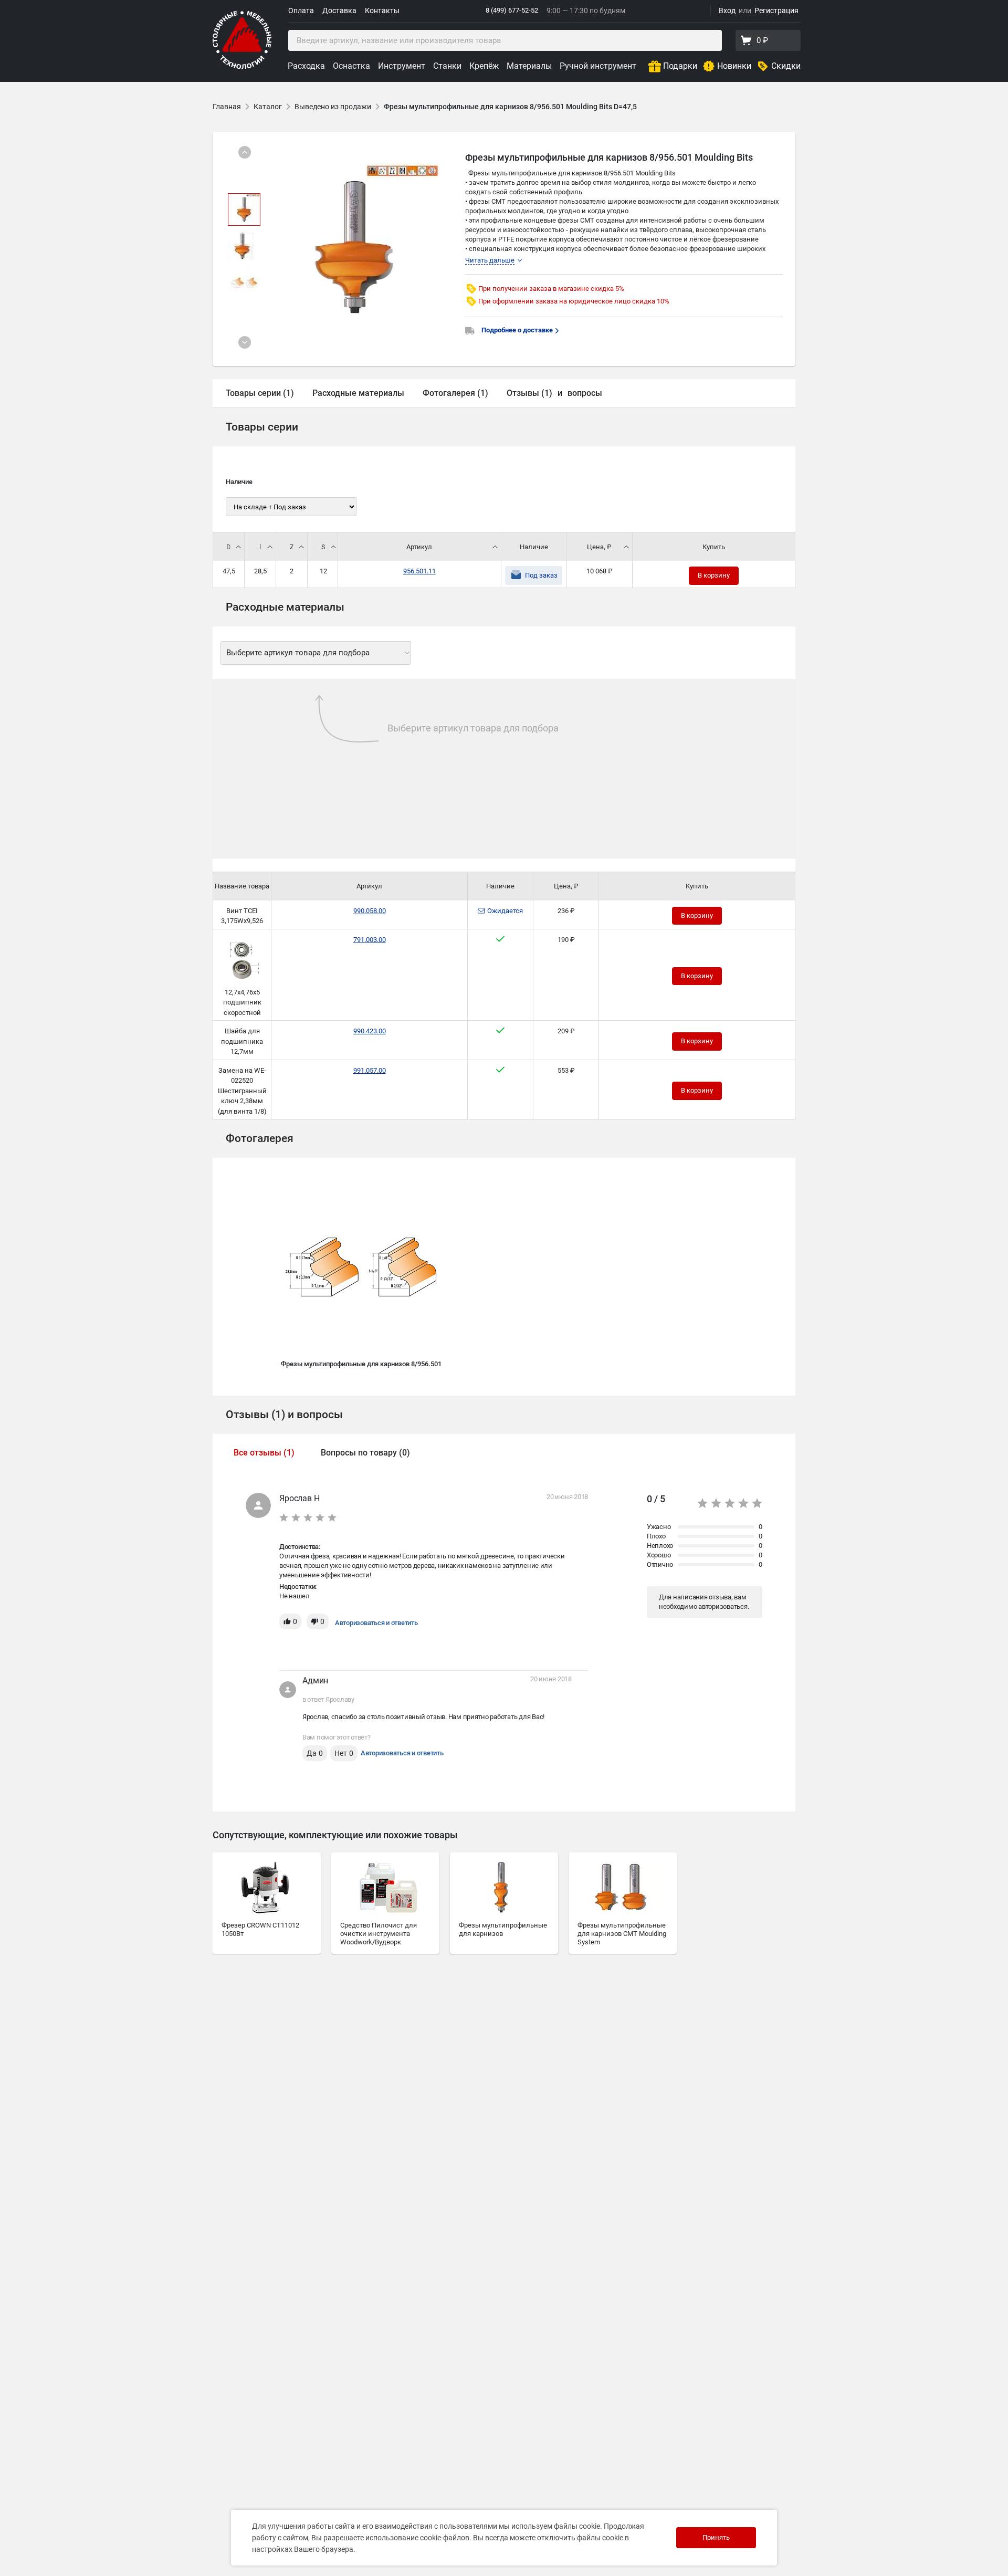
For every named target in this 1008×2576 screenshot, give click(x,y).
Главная (227, 107)
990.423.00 (370, 1031)
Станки (447, 66)
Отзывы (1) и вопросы (284, 1415)
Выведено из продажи (333, 107)
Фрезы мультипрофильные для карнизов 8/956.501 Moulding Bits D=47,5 (510, 107)
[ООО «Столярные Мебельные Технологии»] (242, 67)
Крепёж (484, 66)
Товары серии (262, 427)
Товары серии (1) (260, 393)
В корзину (714, 575)
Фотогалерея (260, 1138)
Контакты (382, 11)
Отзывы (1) (529, 393)
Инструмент (402, 66)
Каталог (268, 107)
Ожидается (505, 911)
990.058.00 (370, 911)
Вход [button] (727, 11)
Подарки (680, 66)
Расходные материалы (358, 393)
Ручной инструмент (598, 66)
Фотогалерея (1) (455, 393)
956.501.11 (419, 571)
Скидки (786, 66)
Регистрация (776, 11)
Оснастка (351, 66)
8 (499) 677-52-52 (512, 10)
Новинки (734, 66)
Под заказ (541, 575)
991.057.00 (370, 1070)
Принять (716, 2537)
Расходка (306, 66)
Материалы (529, 66)
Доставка (339, 11)
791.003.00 (370, 940)
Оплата (301, 11)
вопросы (585, 393)
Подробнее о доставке (518, 330)
